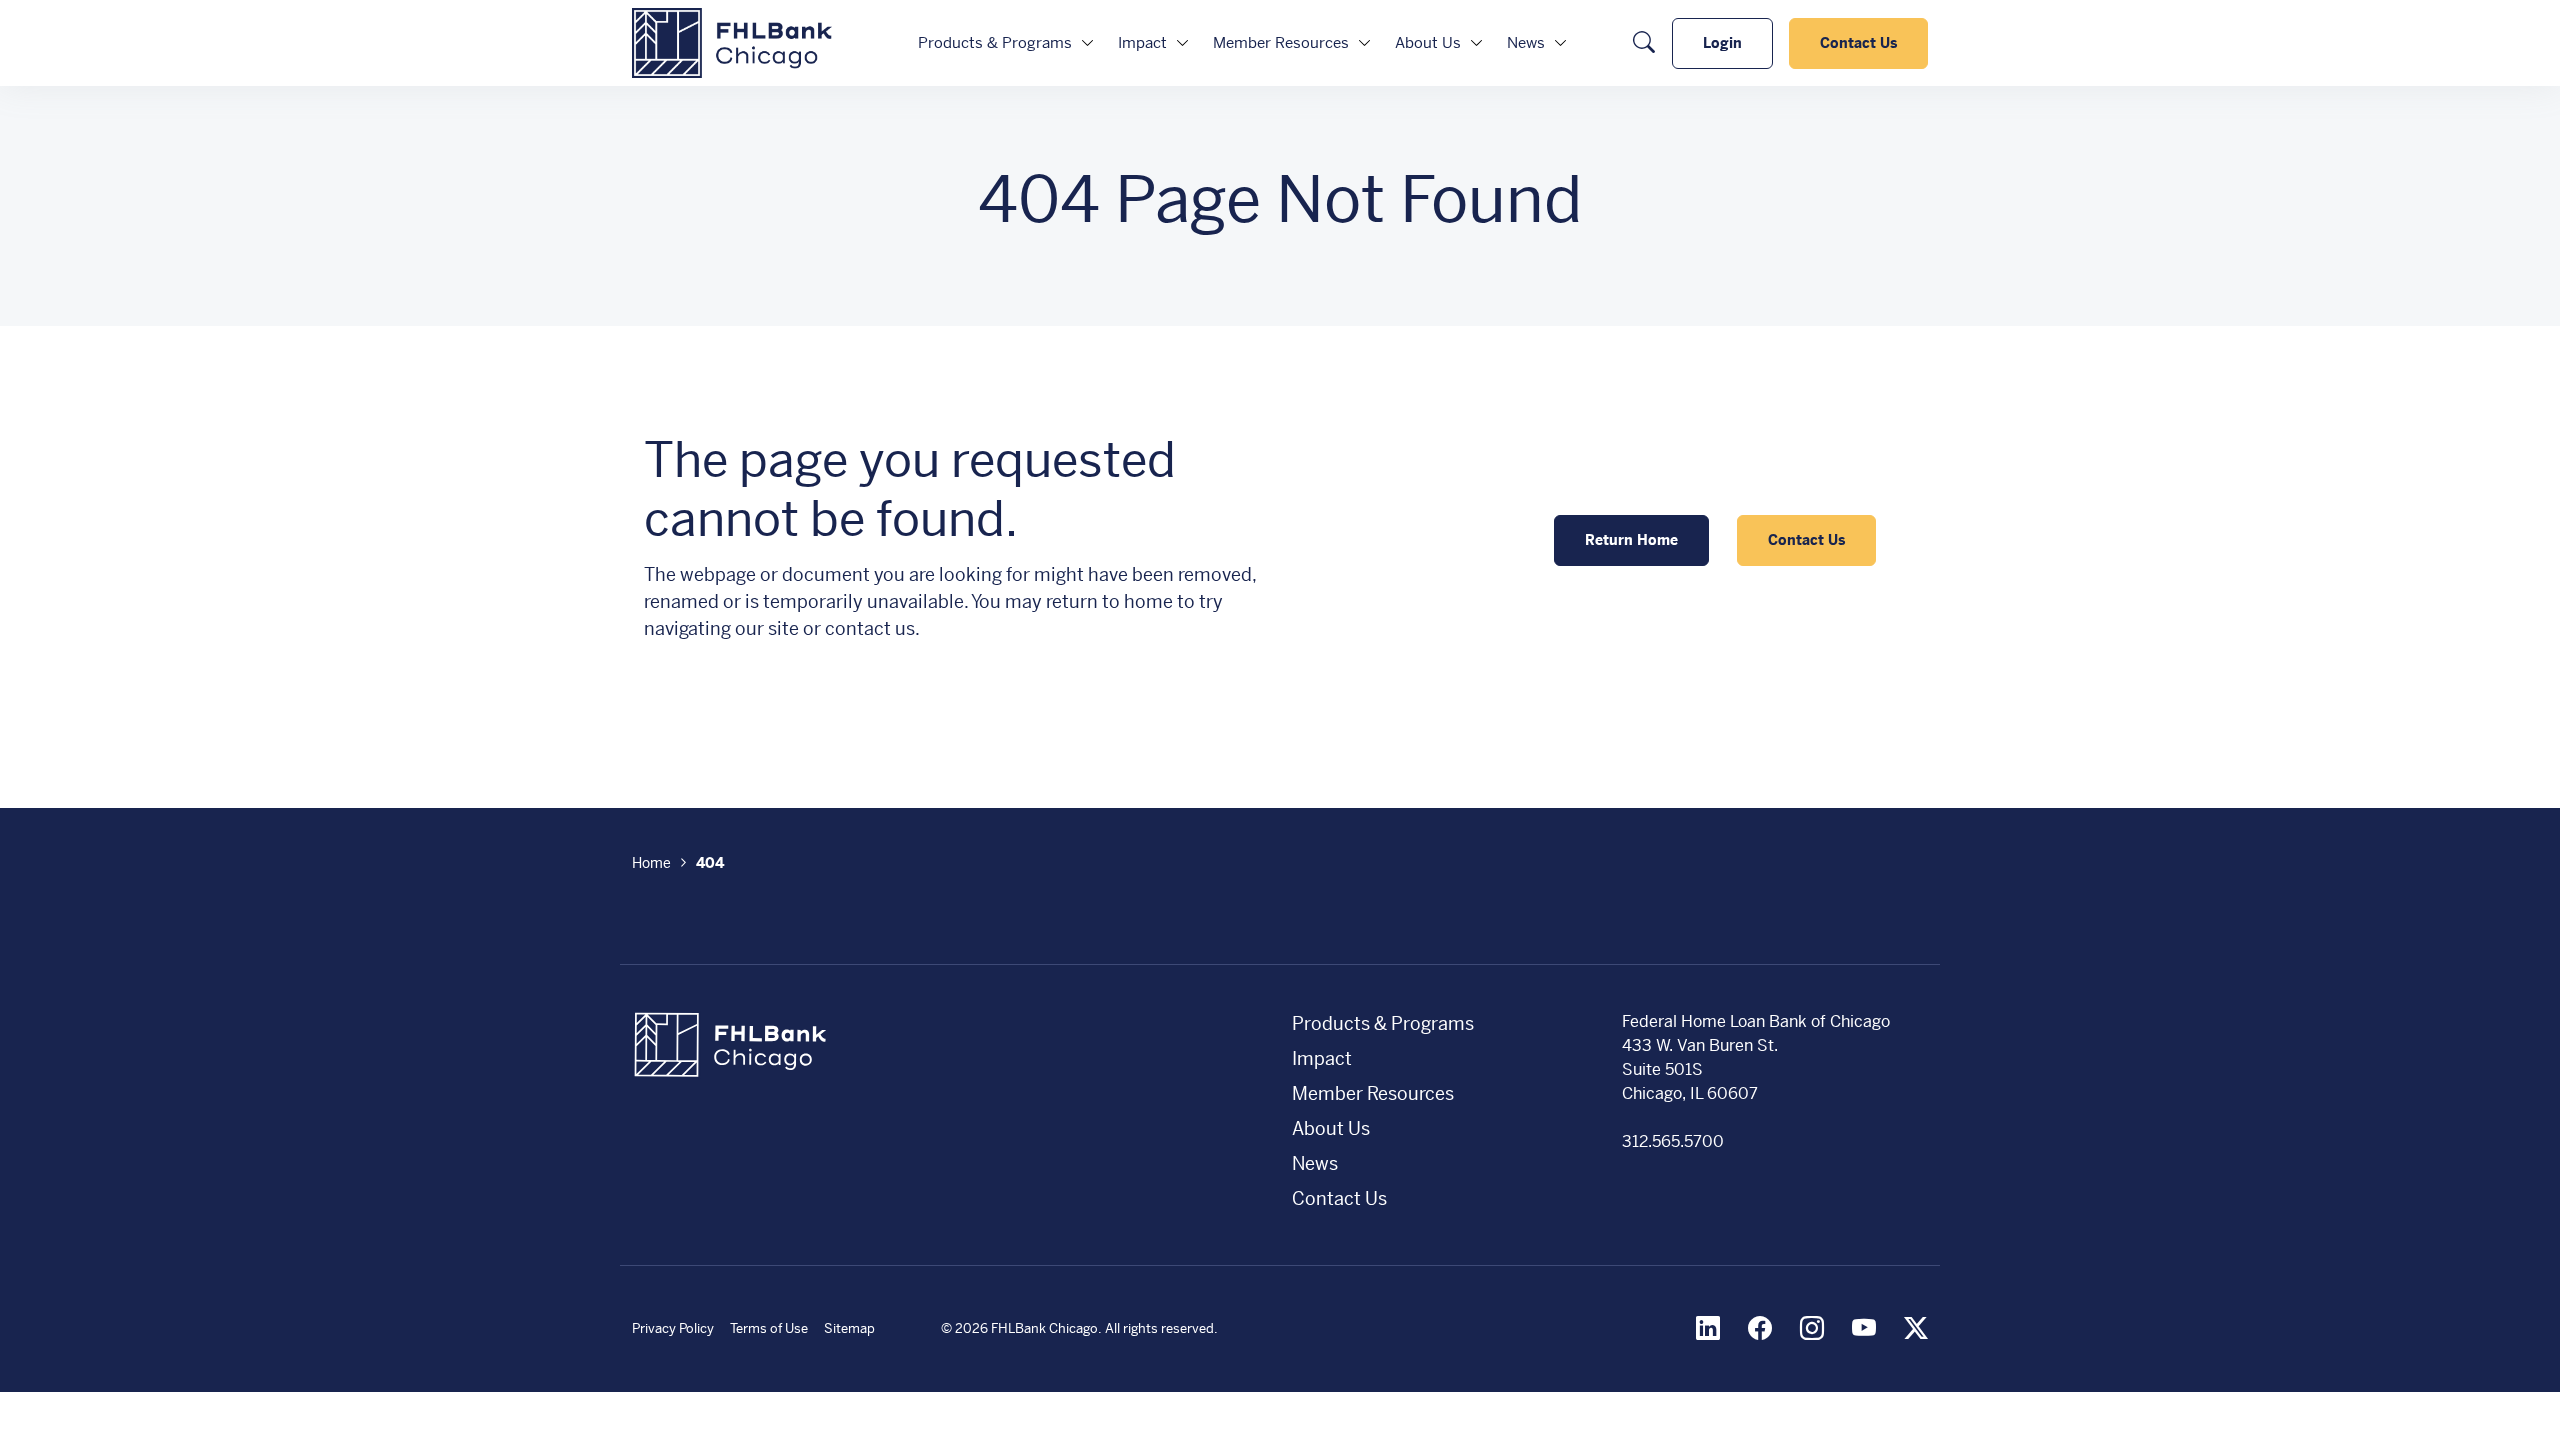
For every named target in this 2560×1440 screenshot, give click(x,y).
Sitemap (849, 1328)
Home (651, 863)
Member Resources (1281, 42)
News (1526, 42)
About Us (1428, 42)
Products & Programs (995, 42)
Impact (1142, 42)
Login (1722, 43)
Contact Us (1858, 43)
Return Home (1631, 540)
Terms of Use (769, 1328)
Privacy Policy (673, 1328)
